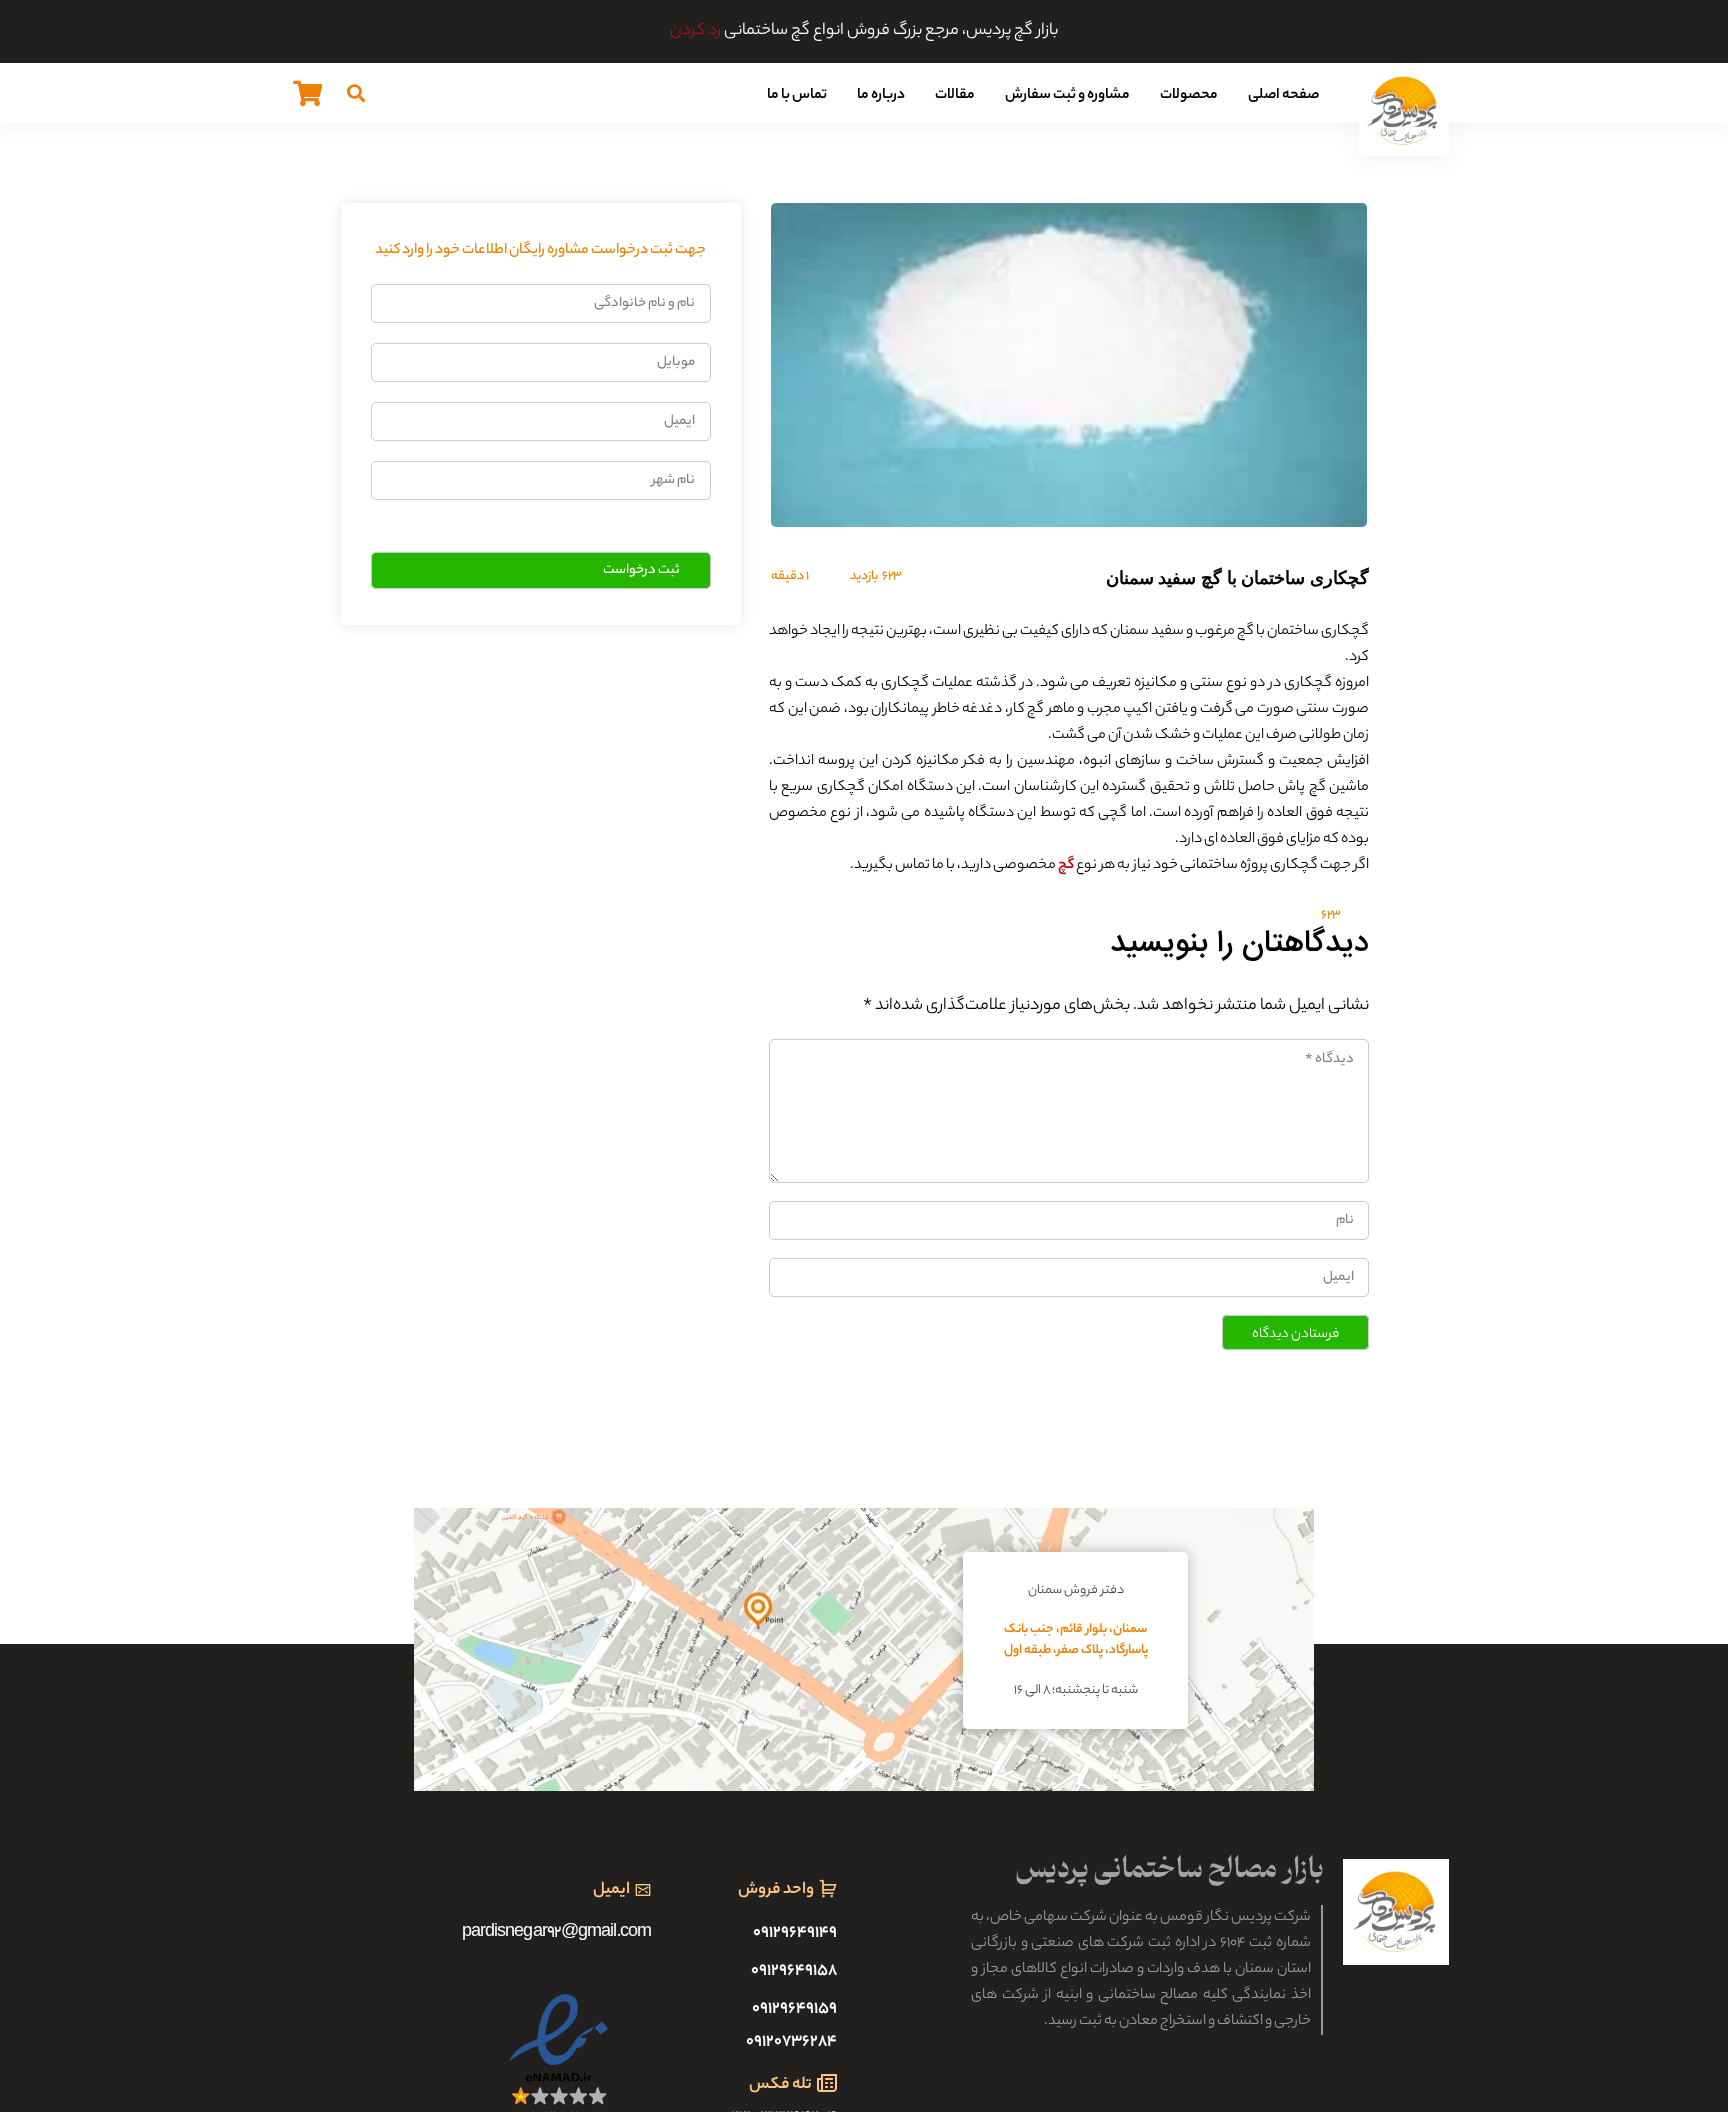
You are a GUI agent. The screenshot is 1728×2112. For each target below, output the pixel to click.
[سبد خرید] (307, 93)
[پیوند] (1404, 111)
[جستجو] (356, 93)
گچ (1066, 866)
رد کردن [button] (695, 31)
